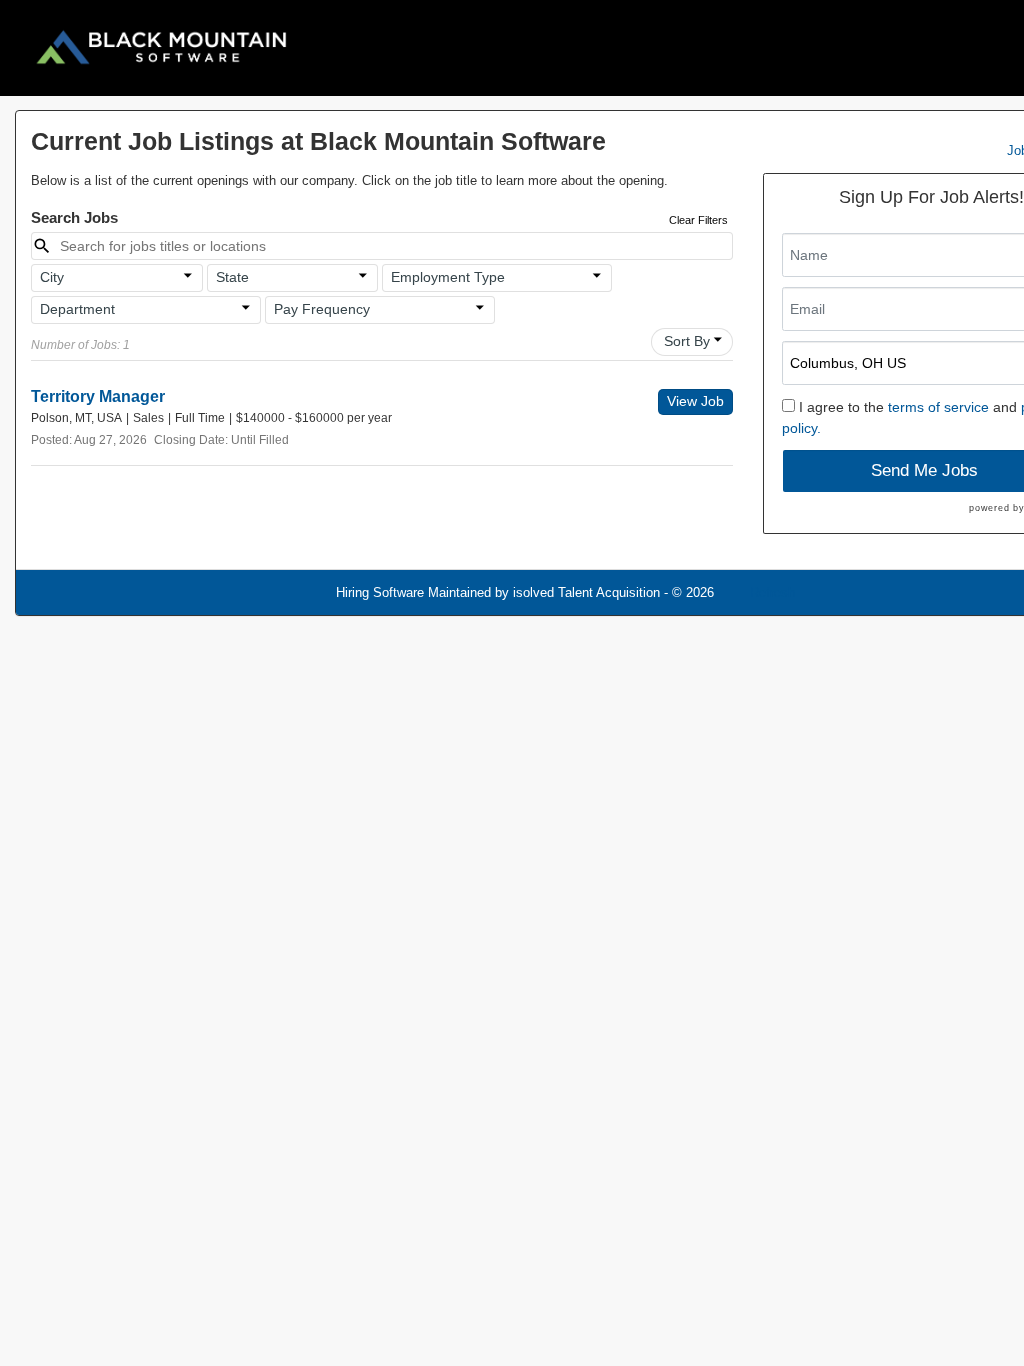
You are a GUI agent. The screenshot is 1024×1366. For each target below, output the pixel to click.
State (232, 277)
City (52, 277)
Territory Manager (98, 396)
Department (77, 309)
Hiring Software (380, 592)
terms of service (938, 407)
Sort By (687, 341)
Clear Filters (698, 220)
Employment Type (448, 277)
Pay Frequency (322, 309)
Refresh (772, 592)
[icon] (188, 276)
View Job (695, 401)
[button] (117, 278)
